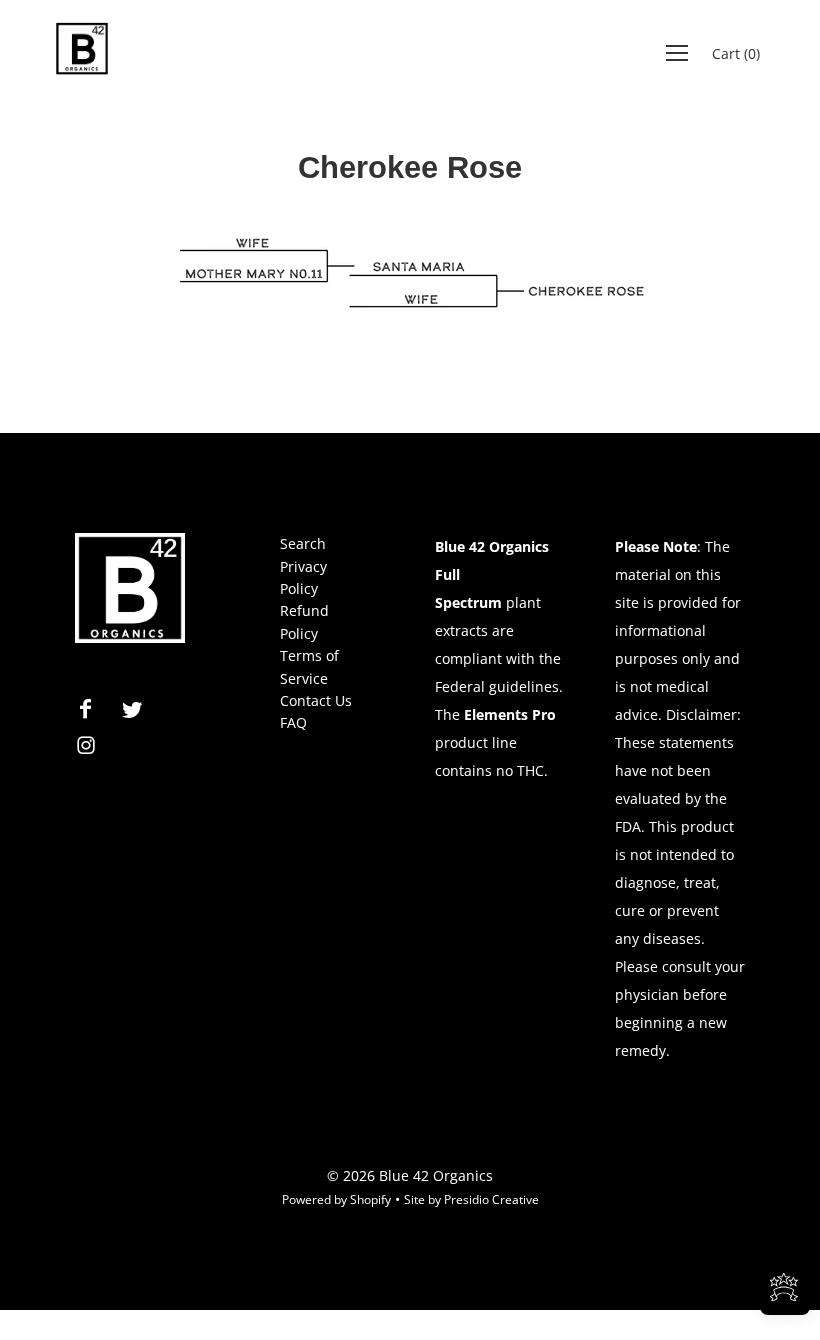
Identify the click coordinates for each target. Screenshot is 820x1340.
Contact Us (316, 700)
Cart (736, 53)
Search (303, 543)
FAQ (293, 722)
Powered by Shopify (336, 1199)
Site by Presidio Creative (471, 1199)
